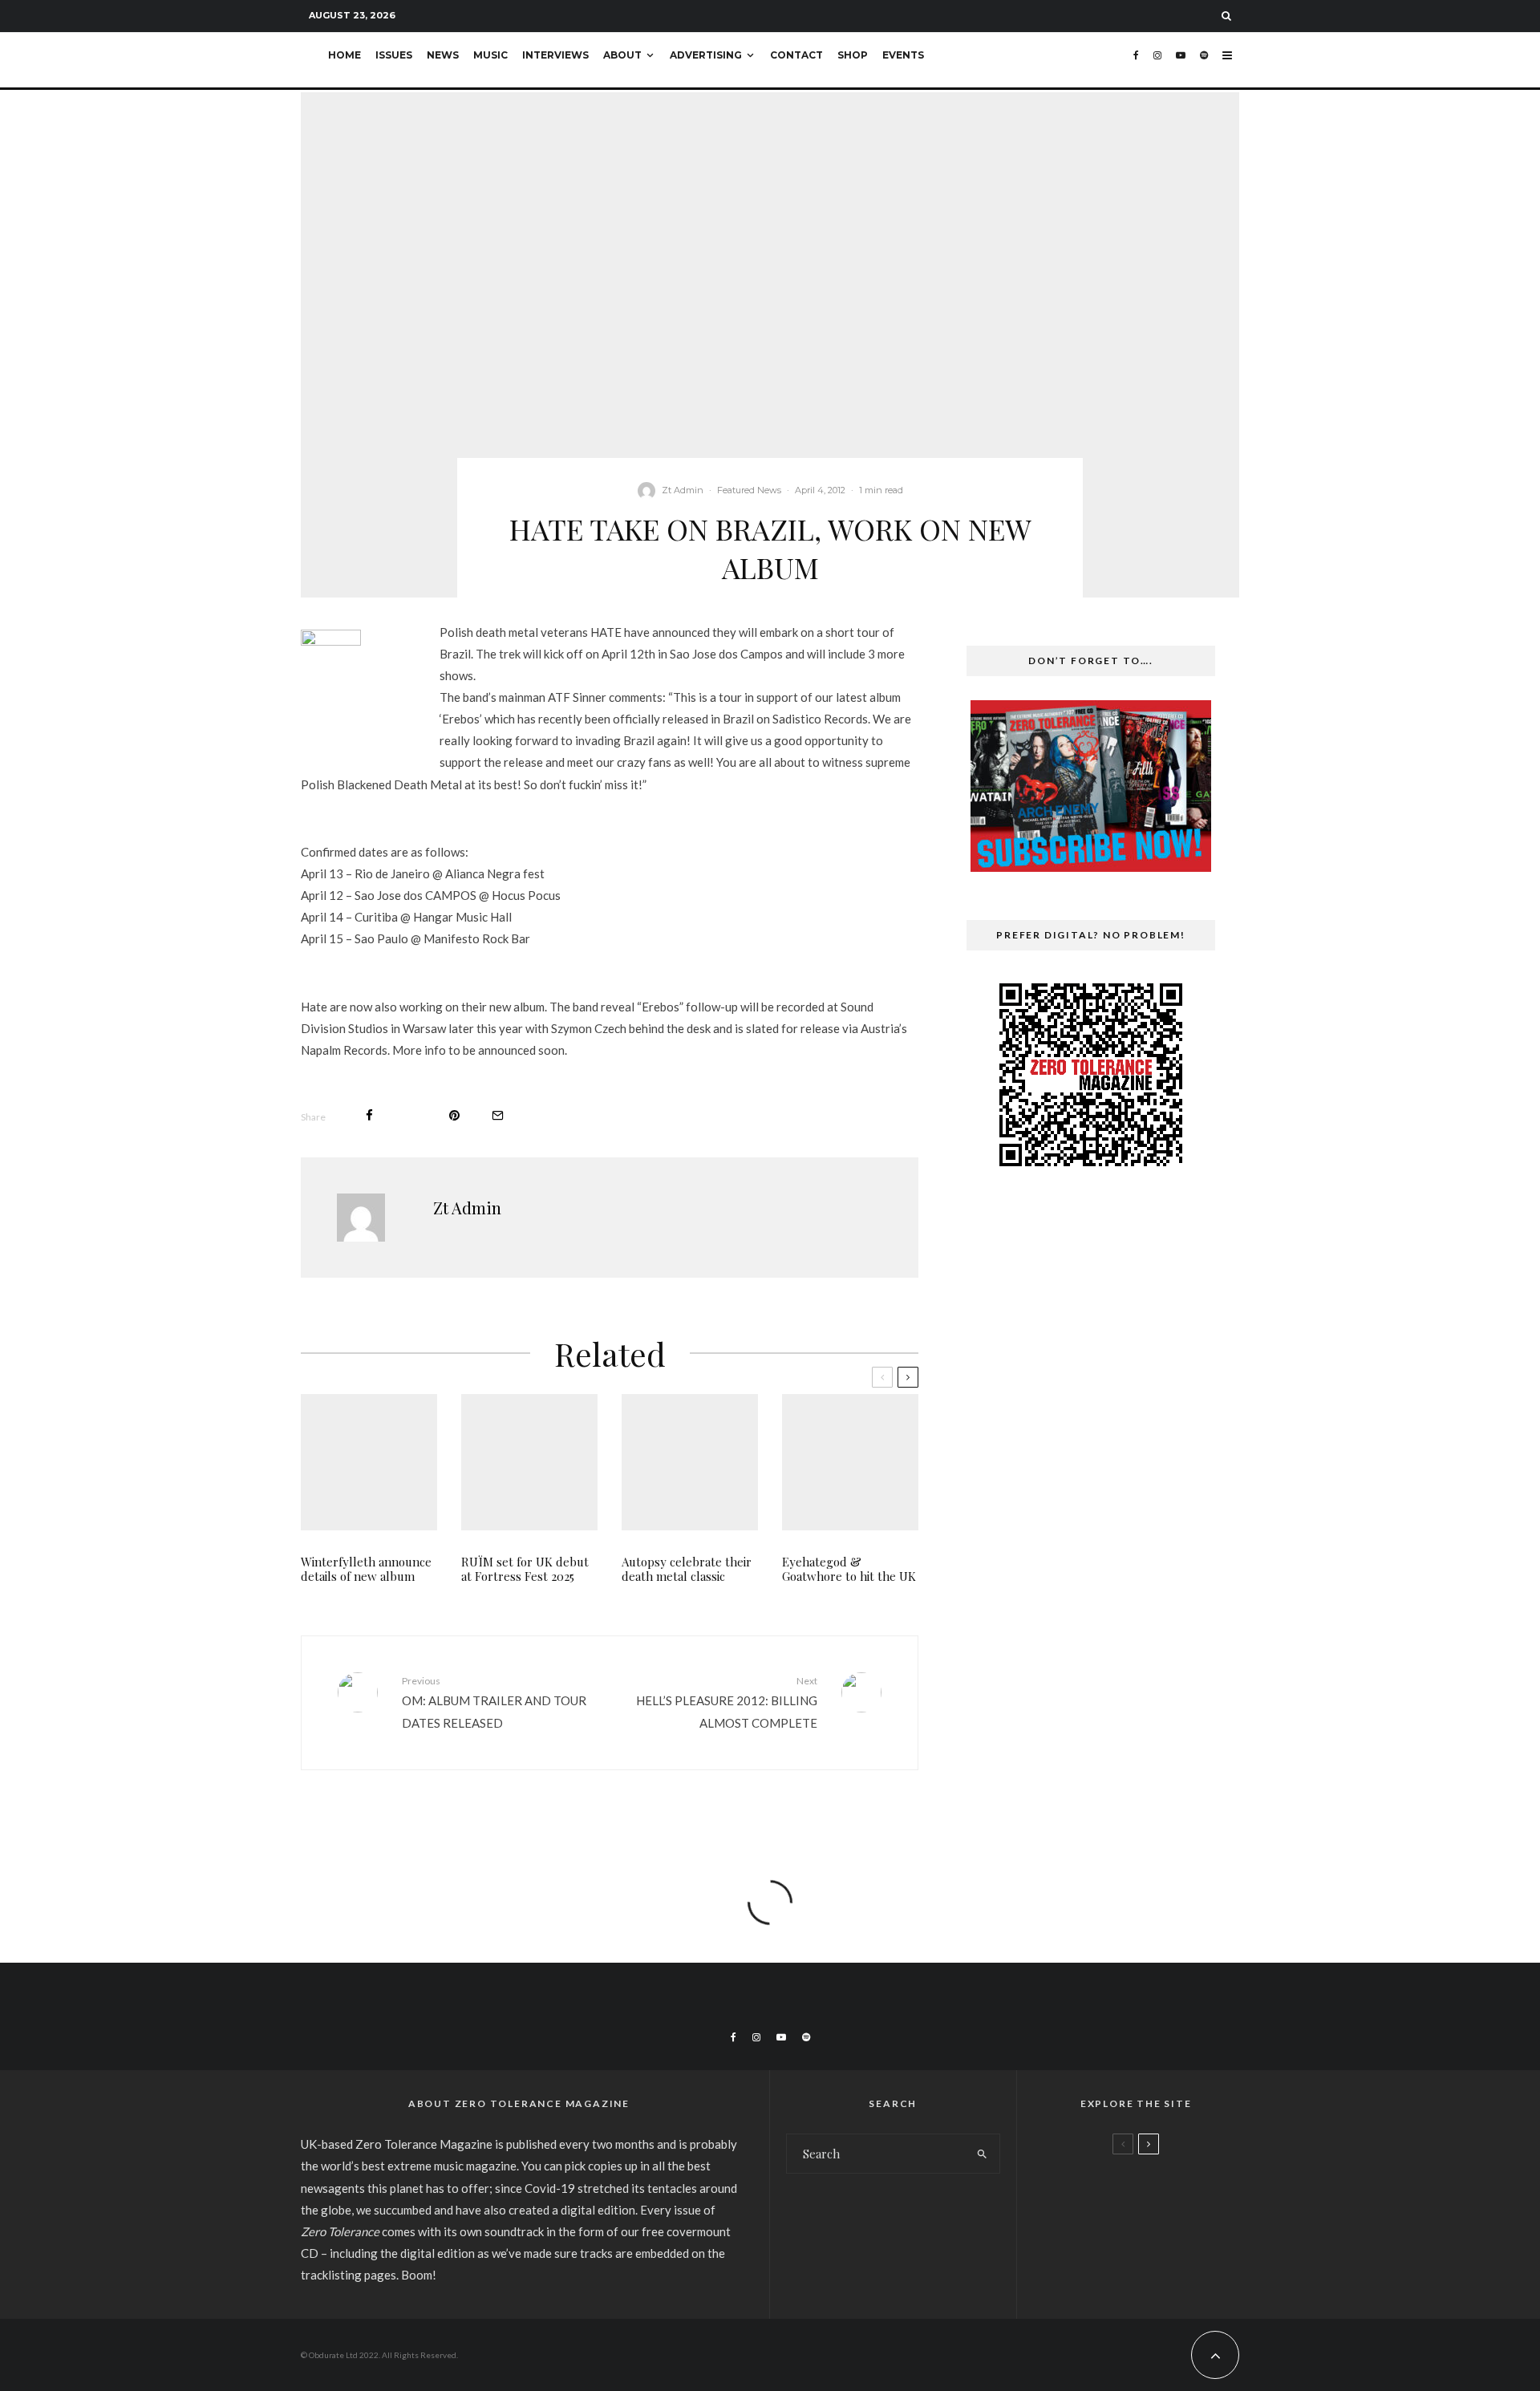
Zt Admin (683, 490)
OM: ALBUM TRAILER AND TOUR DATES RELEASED (494, 1702)
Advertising (706, 55)
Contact (796, 55)
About (622, 55)
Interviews (555, 55)
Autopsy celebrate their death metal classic (687, 1569)
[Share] (369, 1115)
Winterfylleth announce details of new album (366, 1569)
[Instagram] (1157, 60)
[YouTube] (1181, 60)
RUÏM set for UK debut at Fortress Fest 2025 (525, 1569)
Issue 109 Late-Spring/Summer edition (1165, 2189)
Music (490, 55)
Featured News (749, 490)
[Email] (498, 1115)
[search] (982, 2154)
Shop (853, 55)
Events (903, 55)
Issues (394, 55)
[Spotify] (1204, 60)
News (443, 55)
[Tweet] (411, 1115)
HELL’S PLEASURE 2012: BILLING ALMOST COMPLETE (727, 1702)
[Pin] (454, 1115)
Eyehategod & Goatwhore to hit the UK (849, 1569)
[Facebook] (1136, 60)
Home (344, 55)
